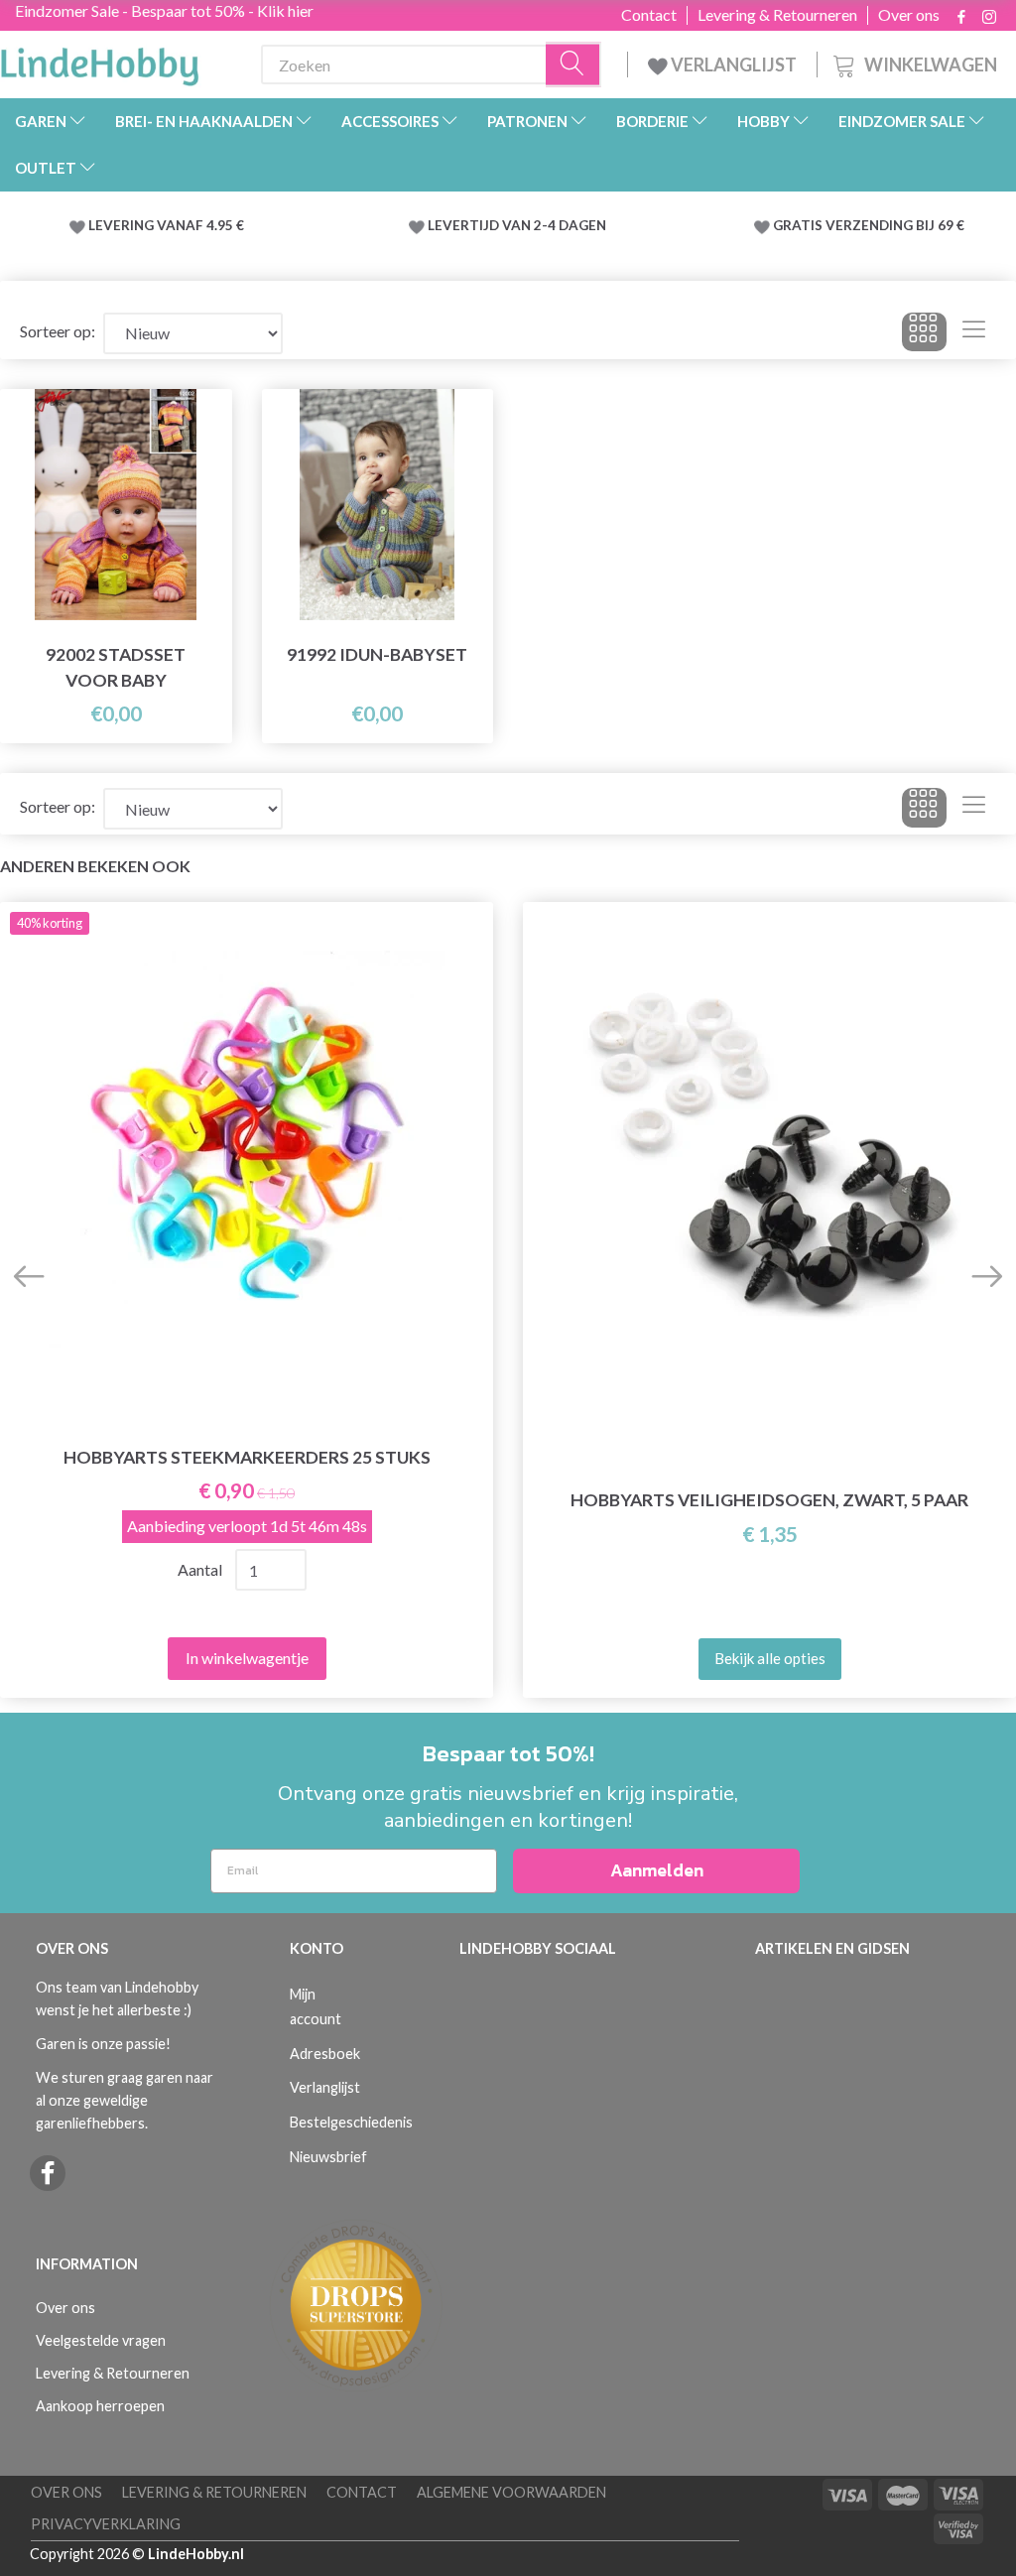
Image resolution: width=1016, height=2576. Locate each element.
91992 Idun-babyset (377, 654)
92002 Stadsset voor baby (116, 667)
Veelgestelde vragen (101, 2340)
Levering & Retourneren (777, 15)
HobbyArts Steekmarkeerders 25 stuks (247, 1457)
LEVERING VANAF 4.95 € (166, 225)
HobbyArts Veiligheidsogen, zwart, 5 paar (769, 1500)
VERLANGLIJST (732, 64)
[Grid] (924, 332)
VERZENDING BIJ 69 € (895, 225)
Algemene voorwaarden (511, 2492)
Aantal (200, 1569)
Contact (649, 15)
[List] (974, 332)
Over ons (909, 15)
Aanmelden (657, 1870)
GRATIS (799, 225)
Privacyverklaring (106, 2524)
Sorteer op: (58, 331)
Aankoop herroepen (100, 2406)
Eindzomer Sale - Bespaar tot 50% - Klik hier (164, 10)
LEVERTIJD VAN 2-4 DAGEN (517, 225)
